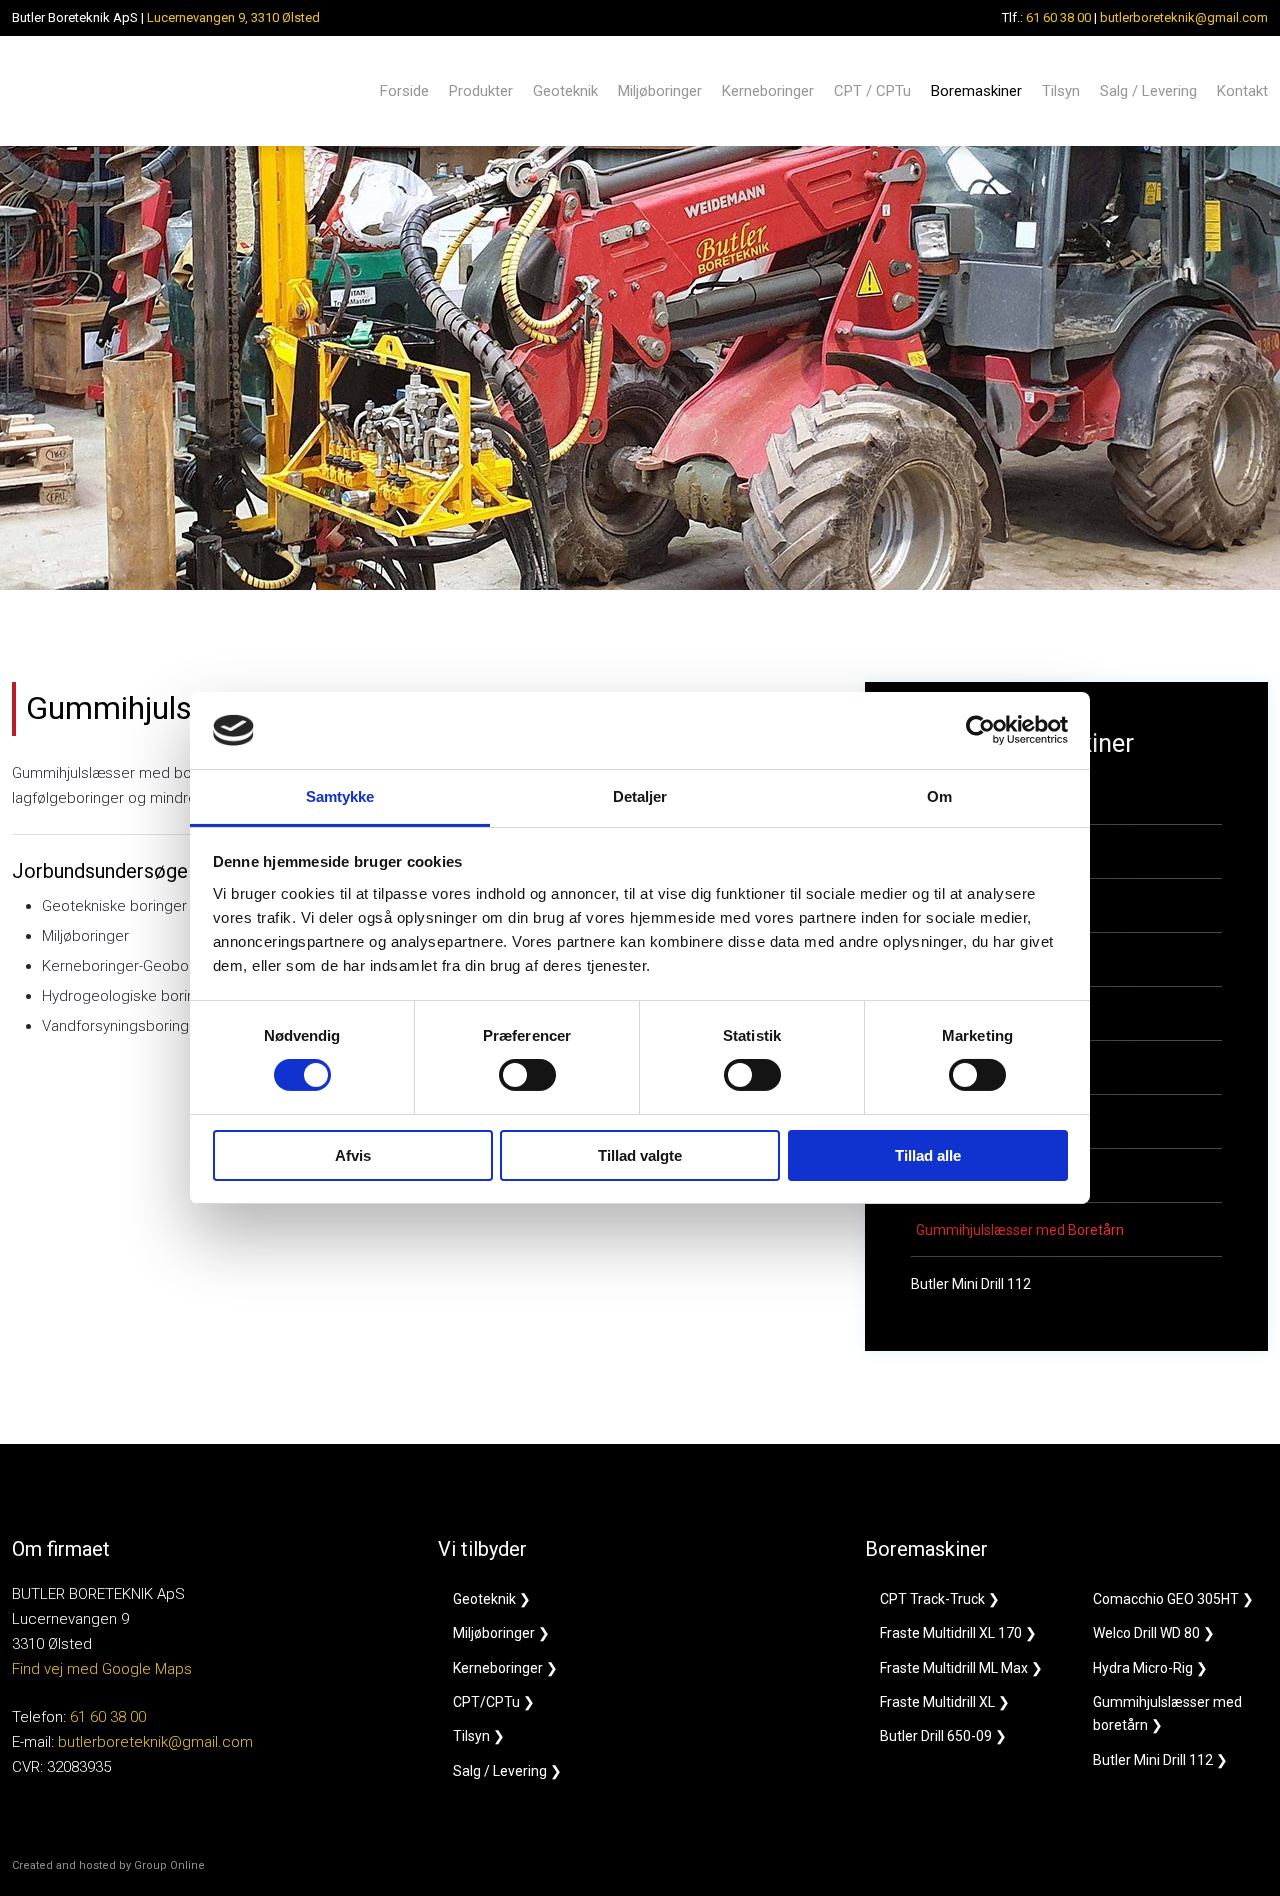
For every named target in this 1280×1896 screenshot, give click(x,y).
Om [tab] (939, 796)
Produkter (481, 91)
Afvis (353, 1155)
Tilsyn (1061, 91)
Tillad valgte (640, 1155)
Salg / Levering (1148, 91)
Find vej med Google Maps (102, 1669)
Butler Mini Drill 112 (971, 1284)
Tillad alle (928, 1155)
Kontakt (1242, 91)
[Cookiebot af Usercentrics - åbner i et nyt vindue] (980, 730)
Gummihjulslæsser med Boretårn (1020, 1230)
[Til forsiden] (104, 91)
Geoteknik (565, 91)
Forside (404, 91)
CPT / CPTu (872, 91)
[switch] (527, 1075)
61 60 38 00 (1058, 17)
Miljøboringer (660, 91)
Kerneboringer (768, 91)
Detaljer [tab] (640, 796)
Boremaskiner (976, 91)
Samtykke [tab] (340, 796)
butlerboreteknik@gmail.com (1184, 17)
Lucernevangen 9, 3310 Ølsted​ (233, 17)
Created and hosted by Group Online (108, 1865)
